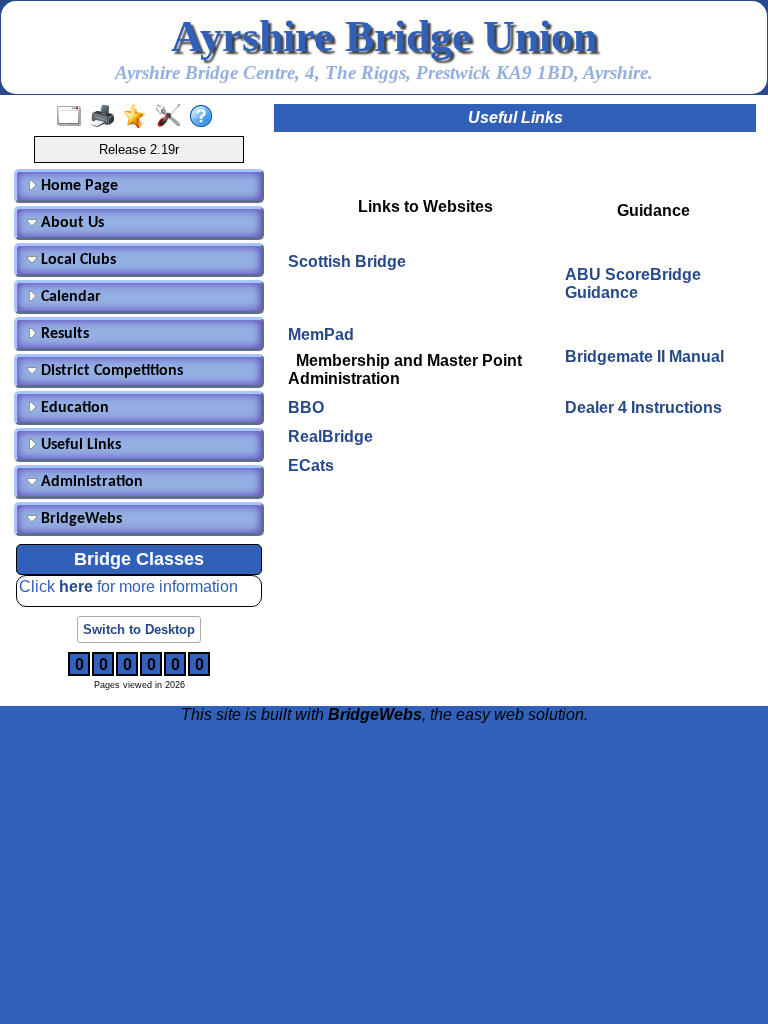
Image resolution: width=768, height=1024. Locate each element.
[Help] (205, 117)
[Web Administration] (172, 117)
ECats (311, 465)
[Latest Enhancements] (139, 117)
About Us (70, 223)
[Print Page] (106, 117)
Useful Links (79, 445)
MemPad (321, 334)
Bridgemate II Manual (644, 356)
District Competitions (110, 371)
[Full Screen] (73, 117)
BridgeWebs (79, 519)
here (78, 586)
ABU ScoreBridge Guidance (633, 283)
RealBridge (330, 436)
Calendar (69, 297)
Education (73, 408)
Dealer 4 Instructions (643, 407)
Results (63, 334)
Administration (90, 482)
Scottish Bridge (347, 261)
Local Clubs (76, 260)
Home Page (77, 186)
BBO (306, 407)
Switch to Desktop (139, 629)
